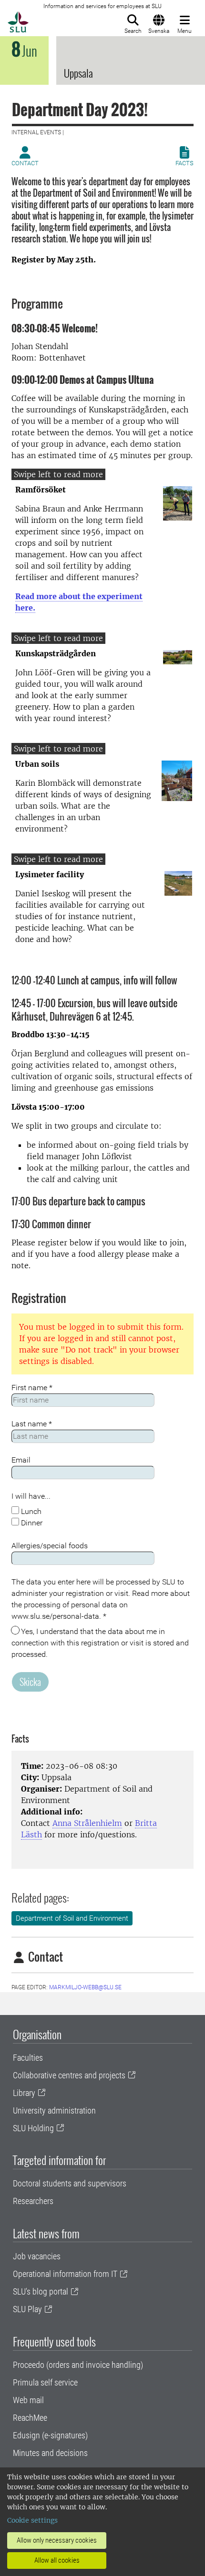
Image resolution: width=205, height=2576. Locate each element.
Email (21, 1460)
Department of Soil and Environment (72, 1918)
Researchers (33, 2201)
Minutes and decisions (50, 2453)
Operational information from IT (65, 2274)
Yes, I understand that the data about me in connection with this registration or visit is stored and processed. (100, 1643)
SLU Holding (33, 2128)
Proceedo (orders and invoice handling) (78, 2365)
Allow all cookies (57, 2560)
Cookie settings (32, 2520)
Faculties (28, 2058)
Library (24, 2093)
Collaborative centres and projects (69, 2075)
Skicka (30, 1682)
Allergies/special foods (50, 1546)
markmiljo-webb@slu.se (85, 1987)
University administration (54, 2110)
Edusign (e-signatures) (50, 2435)
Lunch (30, 1511)
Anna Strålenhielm (87, 1823)
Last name (32, 1424)
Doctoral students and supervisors (70, 2183)
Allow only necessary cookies (57, 2540)
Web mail (28, 2400)
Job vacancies (37, 2256)
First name (32, 1388)
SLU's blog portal (41, 2291)
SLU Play (27, 2309)
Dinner (31, 1523)
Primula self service (45, 2382)
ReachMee (30, 2418)
